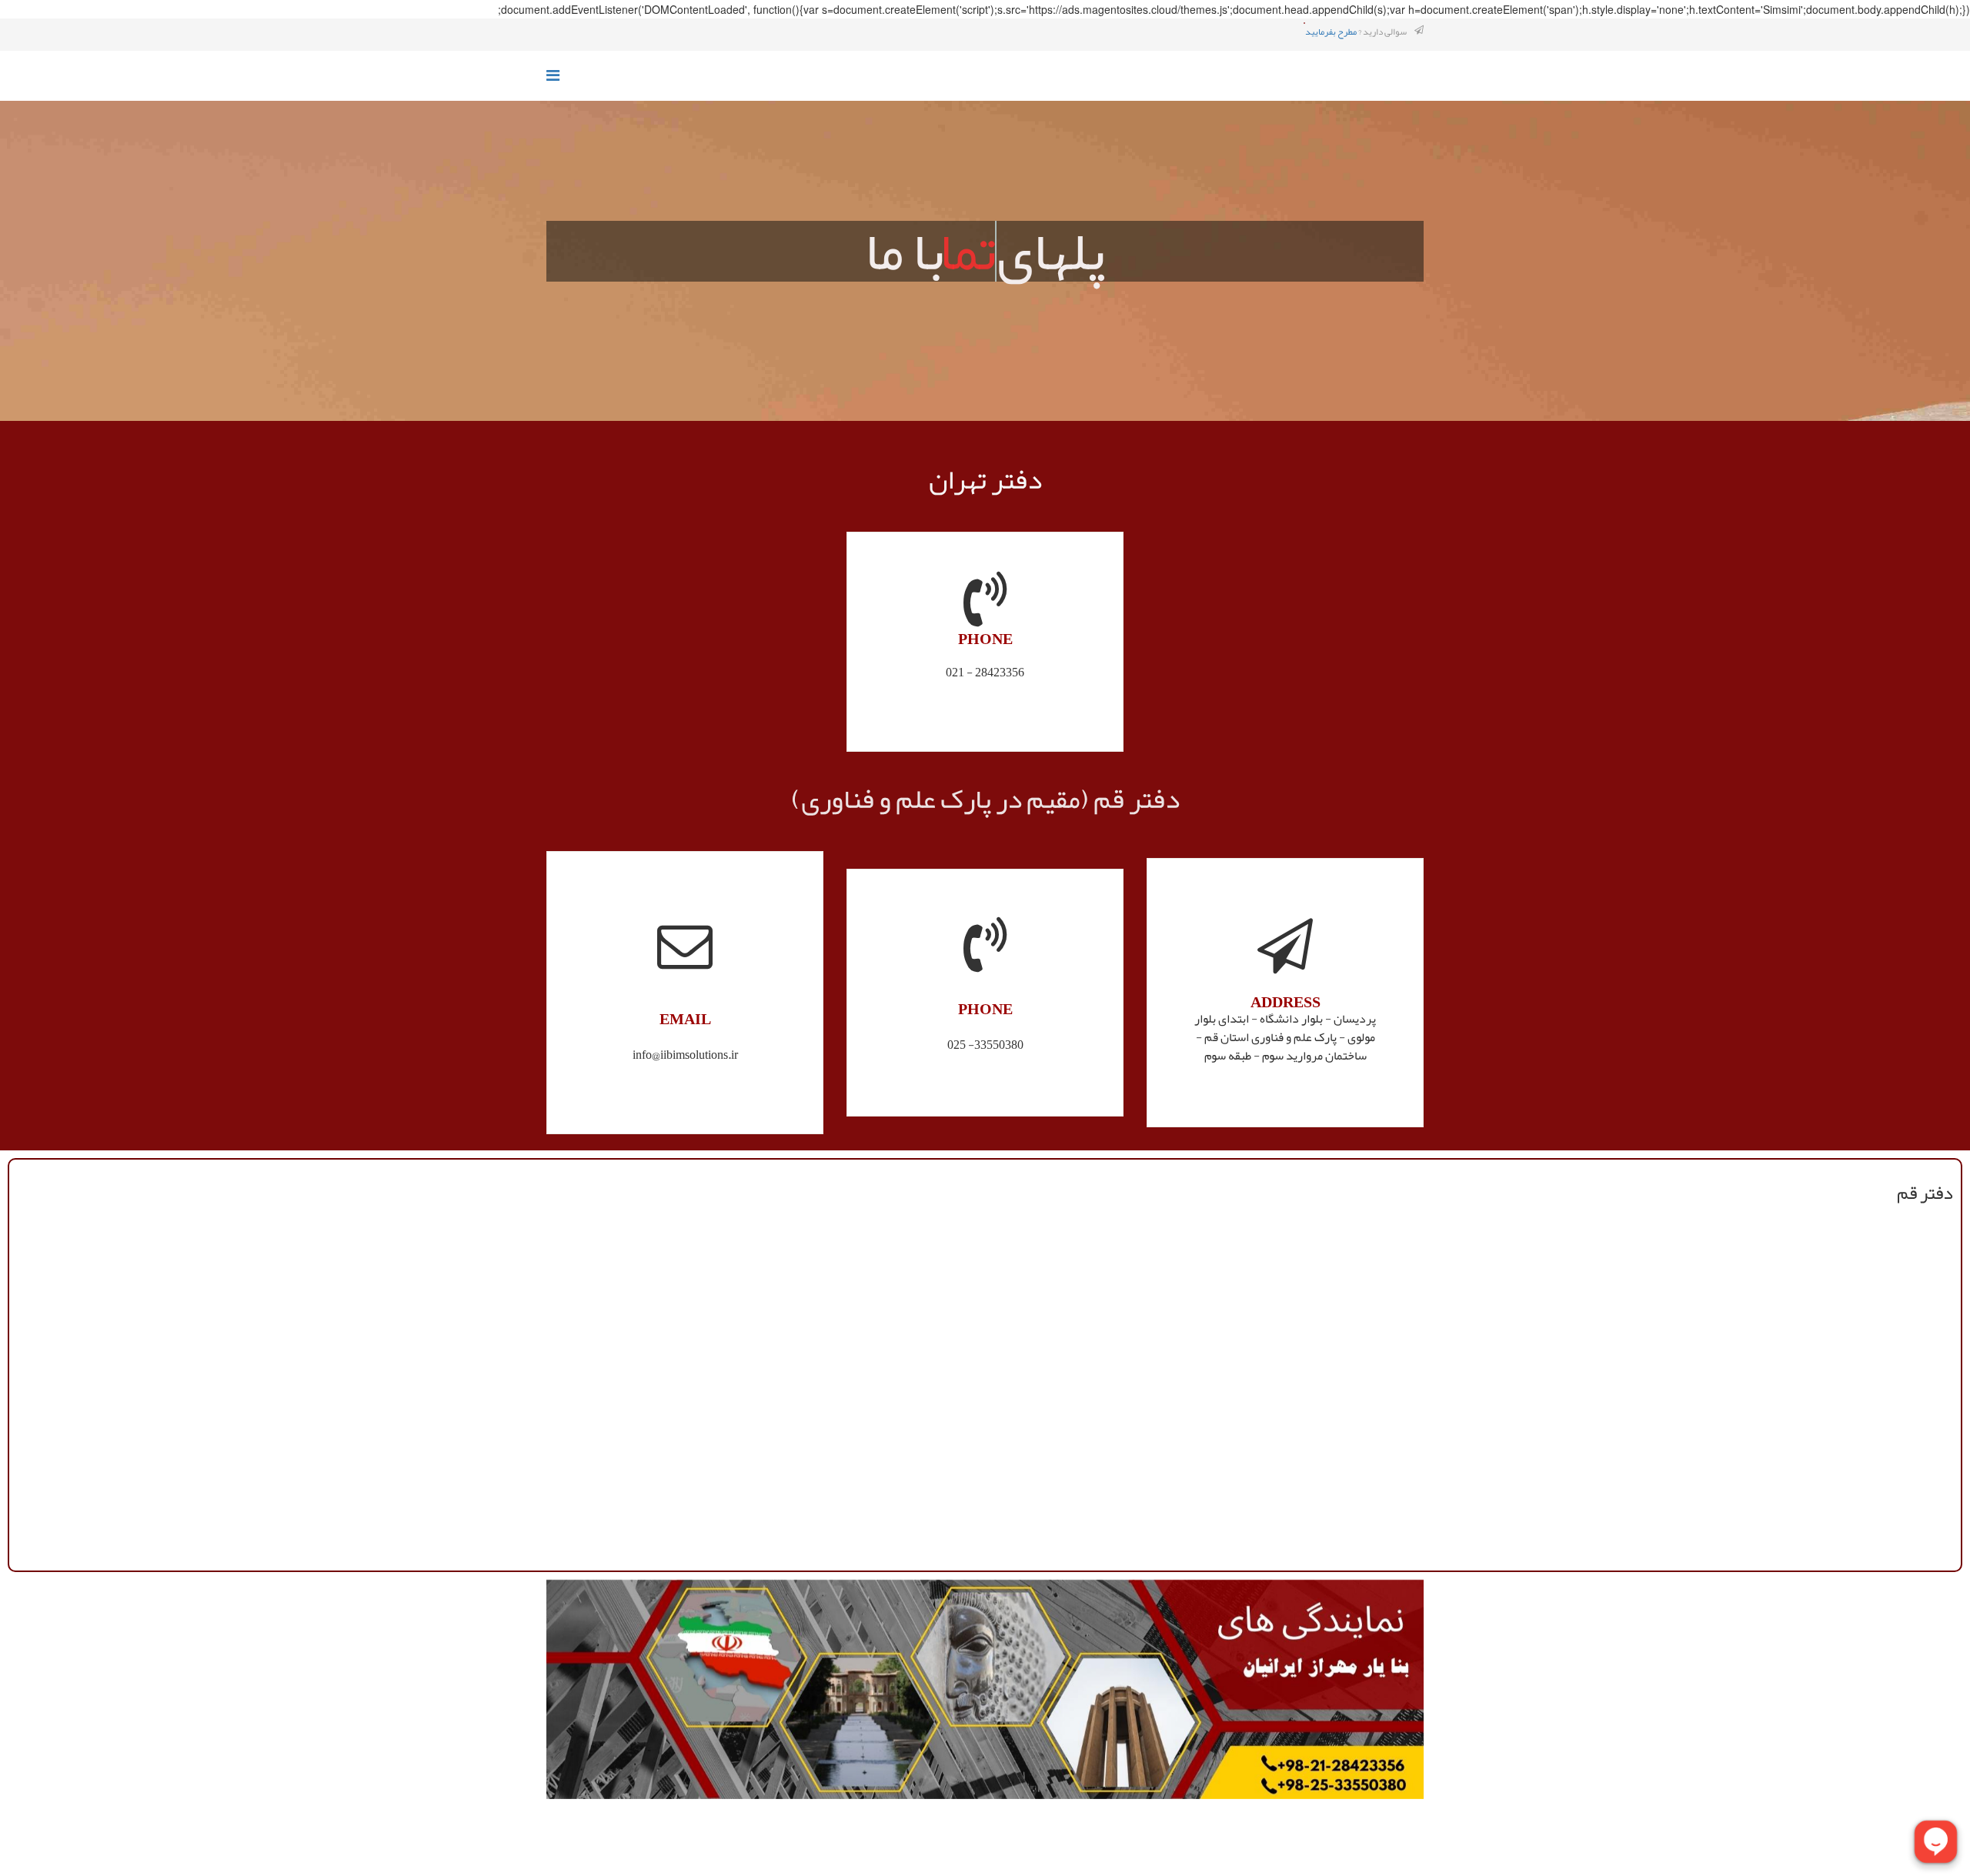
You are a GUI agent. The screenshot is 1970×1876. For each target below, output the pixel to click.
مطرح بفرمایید (1331, 32)
